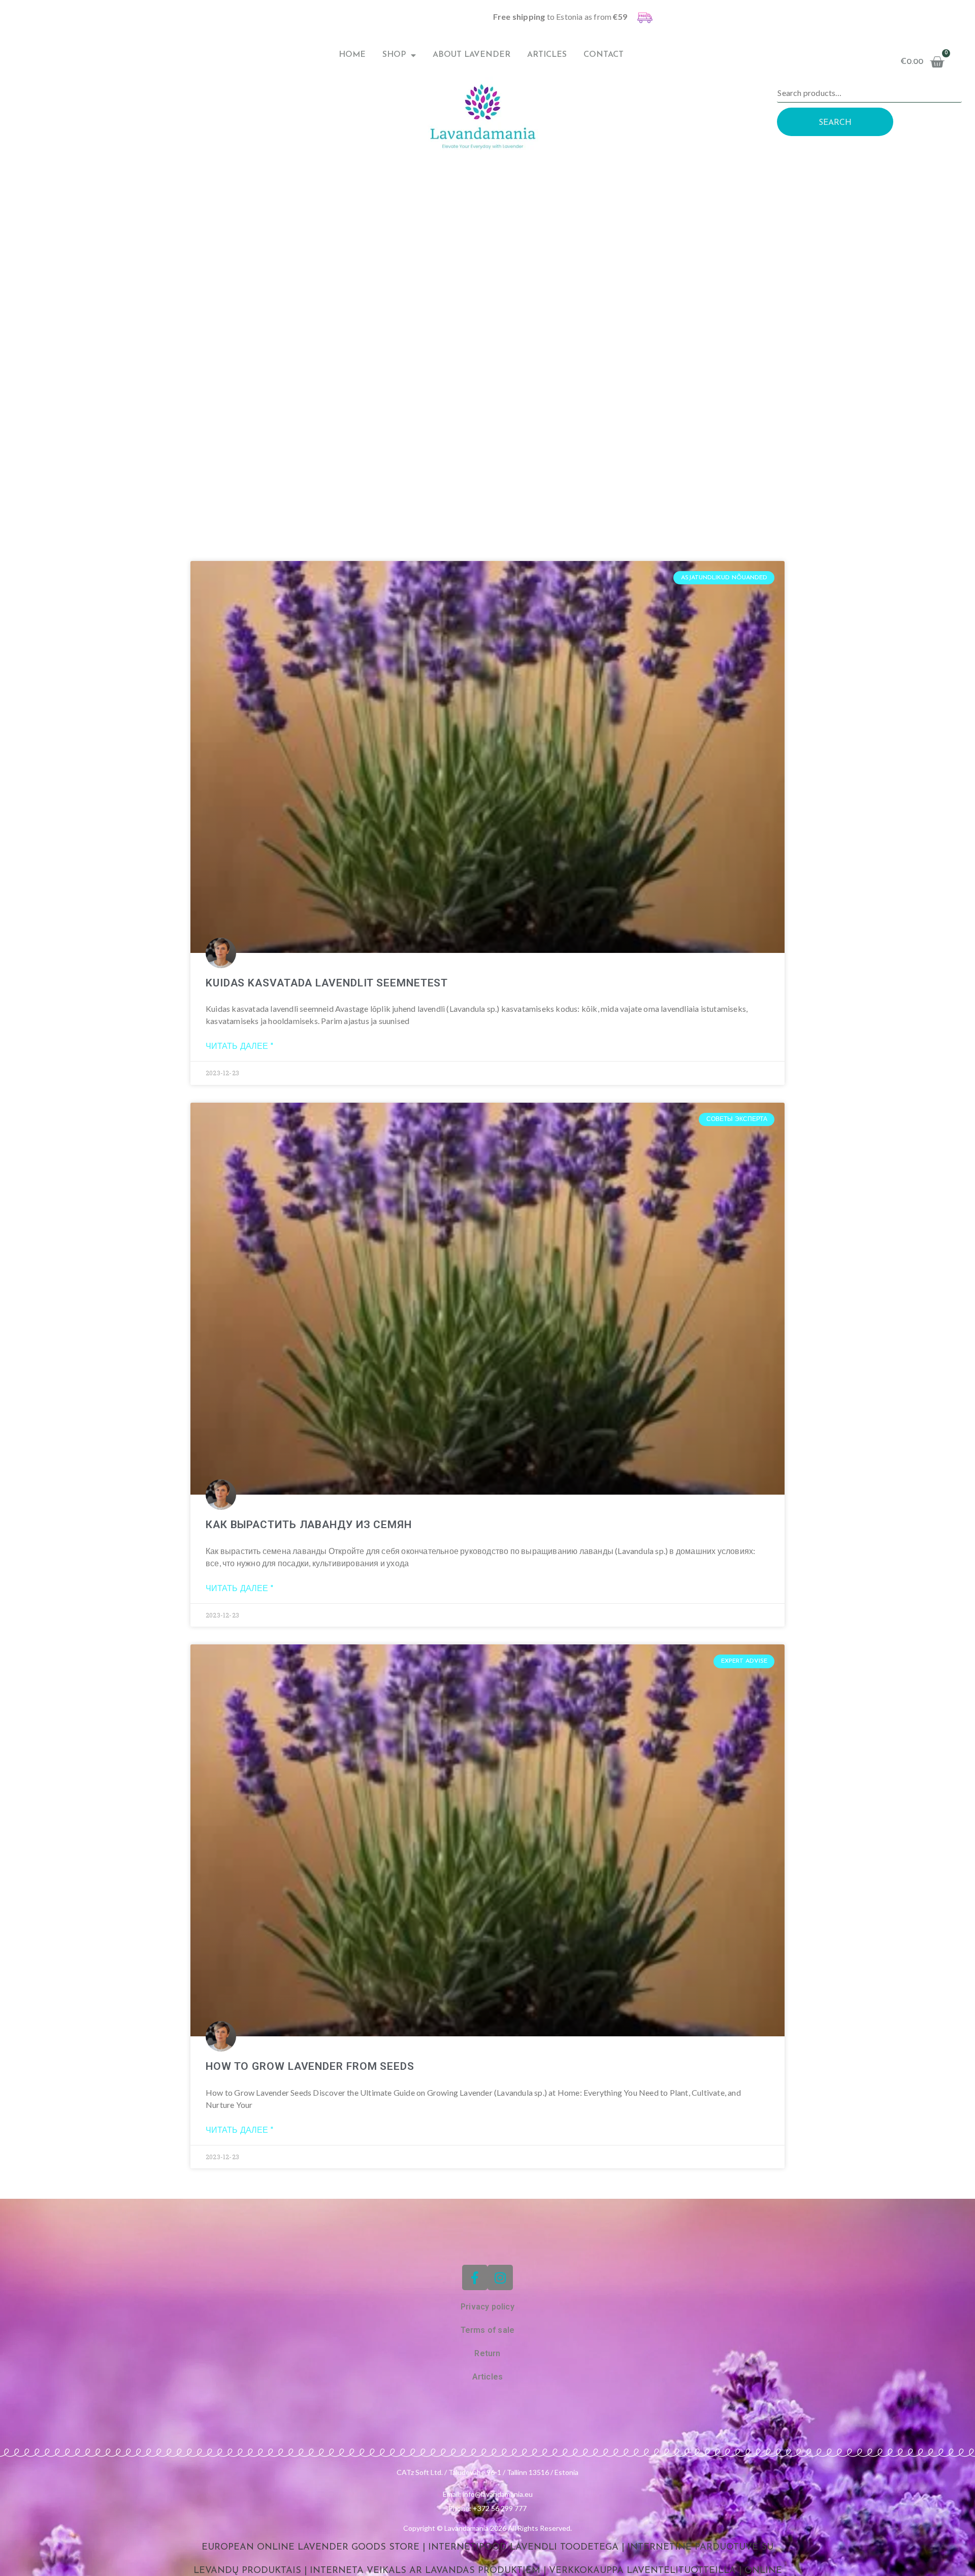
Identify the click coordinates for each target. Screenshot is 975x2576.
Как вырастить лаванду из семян (309, 1525)
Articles (547, 55)
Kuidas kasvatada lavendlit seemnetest (327, 983)
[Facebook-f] (475, 2277)
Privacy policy (487, 2307)
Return (487, 2353)
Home (352, 55)
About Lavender (472, 55)
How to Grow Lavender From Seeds (310, 2066)
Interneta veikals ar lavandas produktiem (425, 2571)
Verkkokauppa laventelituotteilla (642, 2571)
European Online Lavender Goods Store (311, 2548)
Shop (394, 55)
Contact (604, 55)
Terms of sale (488, 2330)
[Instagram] (500, 2277)
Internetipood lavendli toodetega (523, 2548)
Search (835, 123)
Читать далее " (239, 1047)
